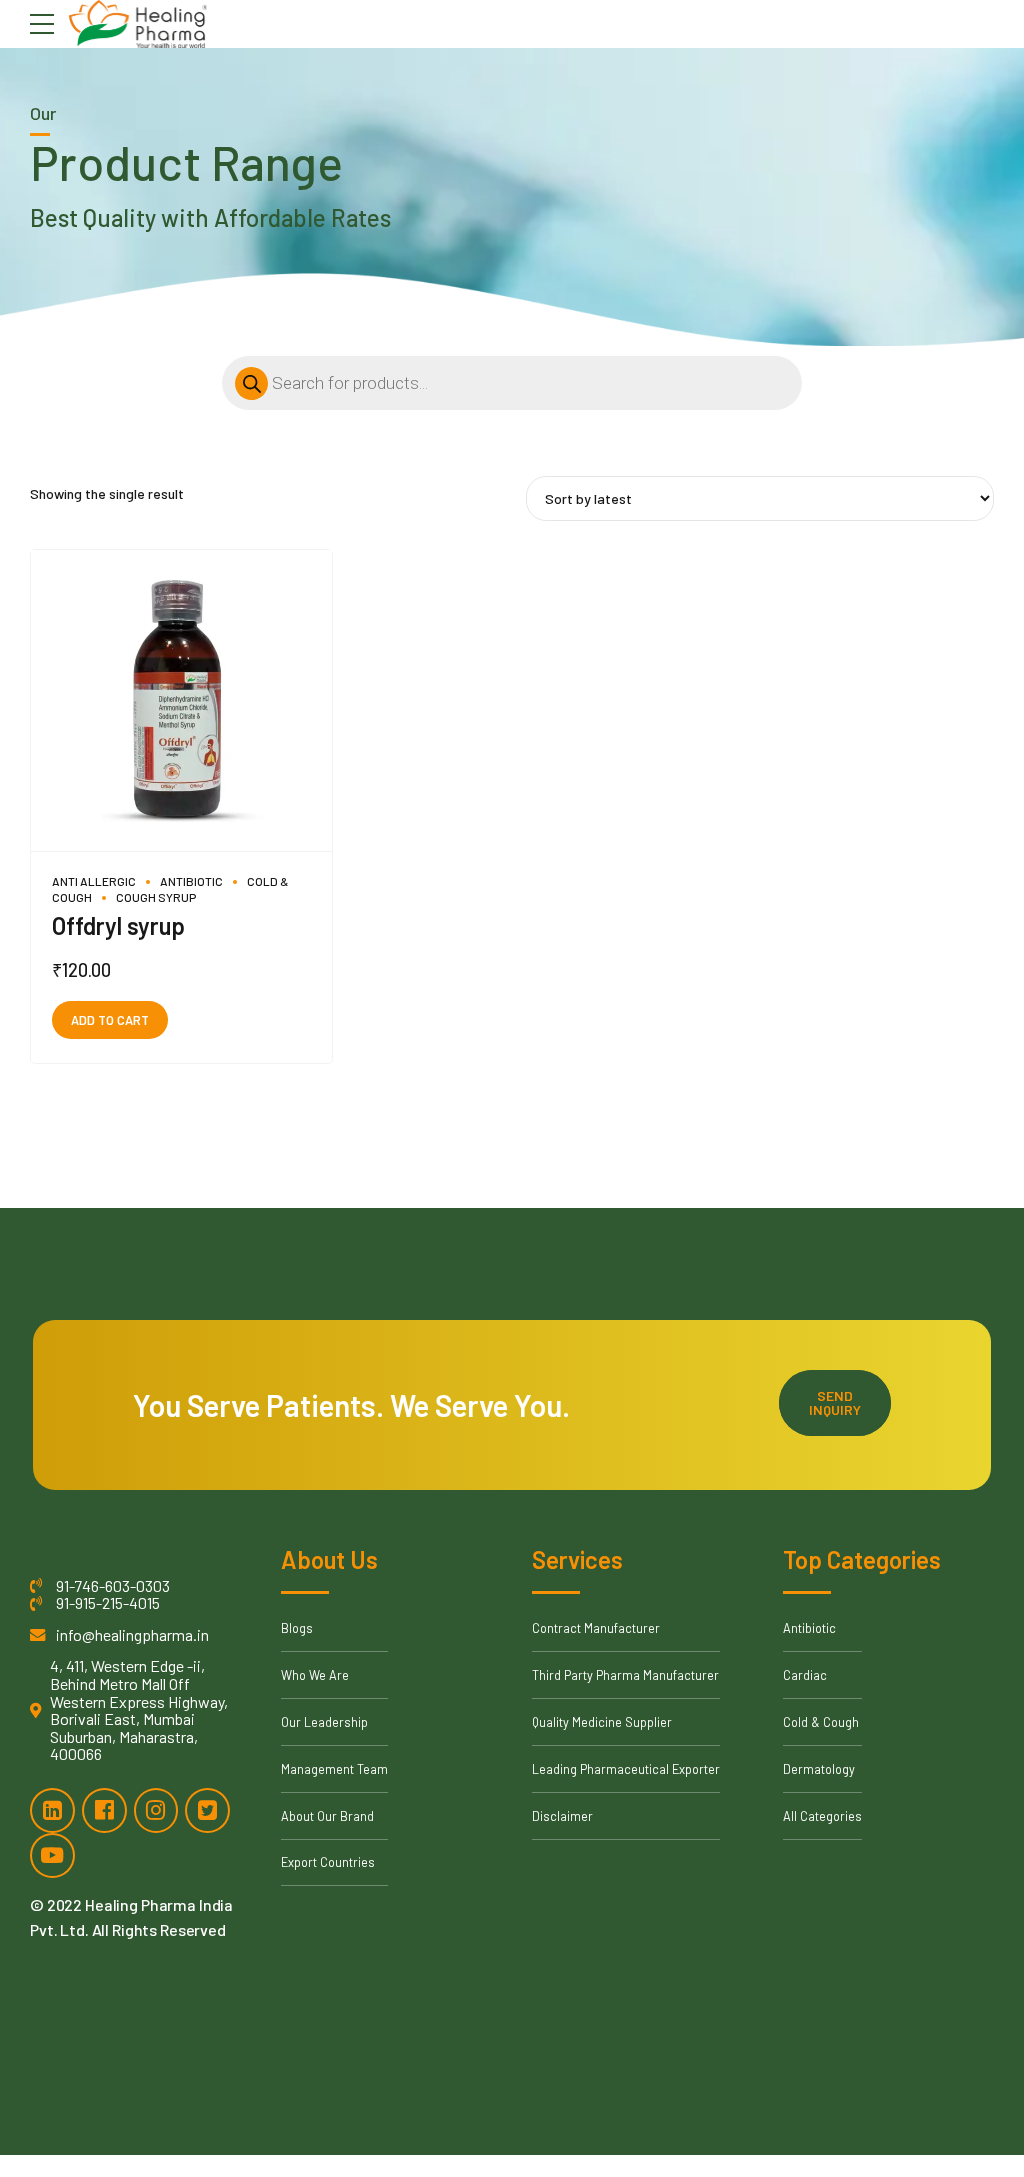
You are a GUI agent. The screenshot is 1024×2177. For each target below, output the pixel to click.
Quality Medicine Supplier (602, 1722)
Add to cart (110, 1020)
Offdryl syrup (118, 925)
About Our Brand (327, 1816)
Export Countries (328, 1862)
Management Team (334, 1769)
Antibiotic (191, 881)
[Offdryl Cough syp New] (181, 701)
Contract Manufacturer (596, 1628)
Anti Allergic (94, 881)
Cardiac (805, 1675)
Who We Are (315, 1675)
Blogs (297, 1628)
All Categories (822, 1816)
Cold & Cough (821, 1722)
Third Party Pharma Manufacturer (625, 1675)
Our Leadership (324, 1722)
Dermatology (819, 1769)
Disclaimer (562, 1816)
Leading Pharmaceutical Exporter (626, 1769)
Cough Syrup (156, 897)
